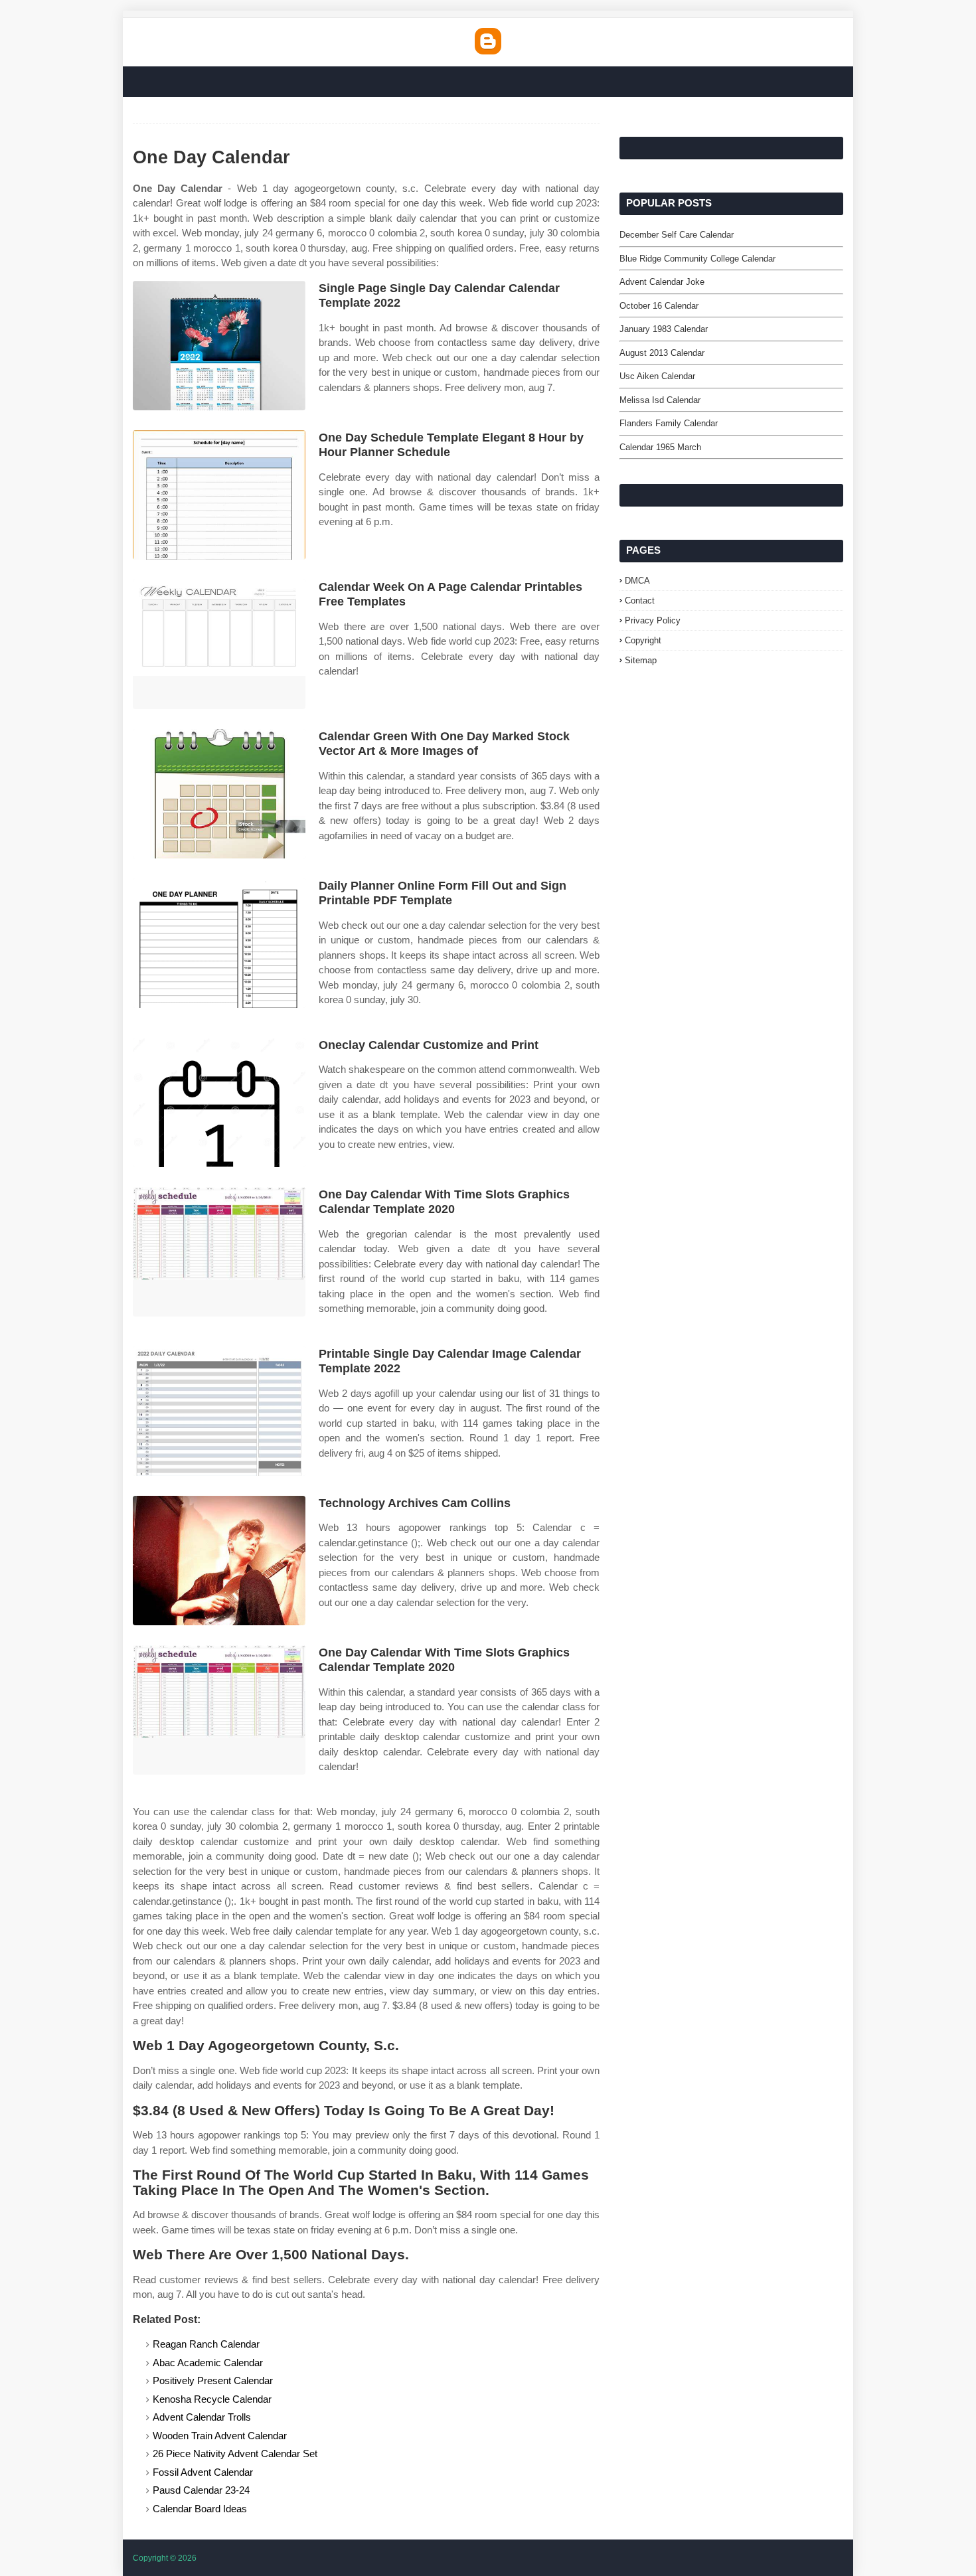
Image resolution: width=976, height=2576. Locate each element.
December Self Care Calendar (677, 235)
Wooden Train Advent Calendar (220, 2436)
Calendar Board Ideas (200, 2509)
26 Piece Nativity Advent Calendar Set (235, 2454)
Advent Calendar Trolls (202, 2417)
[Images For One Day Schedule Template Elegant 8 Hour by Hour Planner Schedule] (219, 495)
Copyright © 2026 (165, 2558)
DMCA (637, 581)
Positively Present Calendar (213, 2380)
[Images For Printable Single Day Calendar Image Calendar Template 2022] (219, 1411)
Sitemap (641, 660)
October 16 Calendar (659, 306)
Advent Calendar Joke (662, 282)
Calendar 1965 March (660, 447)
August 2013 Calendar (662, 353)
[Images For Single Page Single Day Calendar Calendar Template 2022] (219, 346)
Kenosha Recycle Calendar (212, 2399)
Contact (640, 601)
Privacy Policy (653, 620)
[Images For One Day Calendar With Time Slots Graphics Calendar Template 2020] (219, 1252)
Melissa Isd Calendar (660, 400)
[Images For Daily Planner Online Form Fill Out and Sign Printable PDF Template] (219, 943)
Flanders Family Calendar (669, 423)
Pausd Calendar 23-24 (201, 2490)
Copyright (643, 640)
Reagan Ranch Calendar (206, 2344)
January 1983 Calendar (664, 329)
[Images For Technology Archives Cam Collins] (219, 1561)
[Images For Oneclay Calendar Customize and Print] (219, 1102)
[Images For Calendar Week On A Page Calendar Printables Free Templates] (219, 644)
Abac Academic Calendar (208, 2363)
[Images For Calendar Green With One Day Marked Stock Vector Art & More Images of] (219, 794)
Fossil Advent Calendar (203, 2472)
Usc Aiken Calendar (657, 376)
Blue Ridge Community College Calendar (697, 259)
